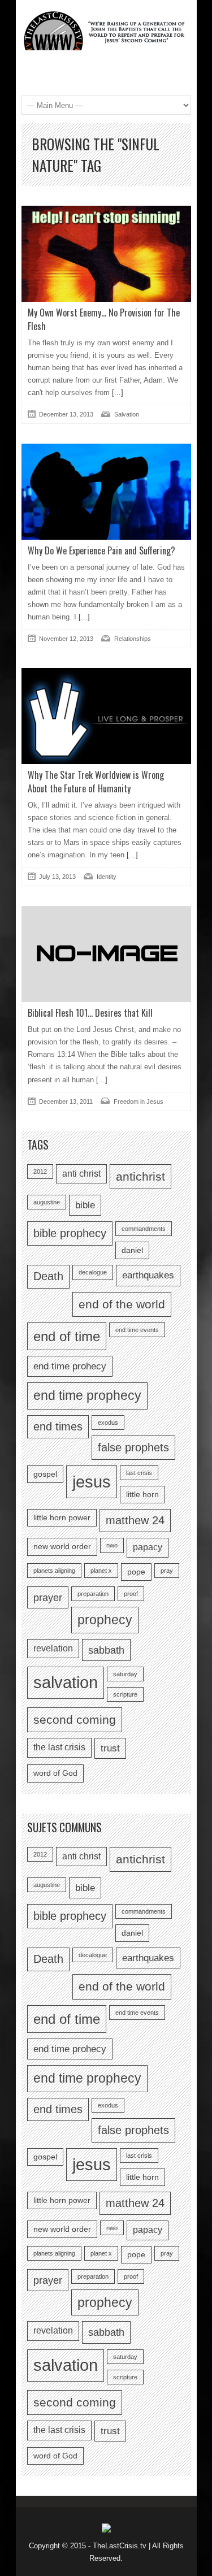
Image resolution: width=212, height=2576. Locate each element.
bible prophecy (70, 1233)
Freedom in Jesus (139, 1101)
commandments (144, 1229)
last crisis (139, 1473)
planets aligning (54, 1571)
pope (136, 1572)
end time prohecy (70, 1366)
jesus (92, 1482)
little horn (142, 1495)
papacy (148, 1547)
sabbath (106, 1650)
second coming (75, 1719)
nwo (112, 1545)
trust (110, 1748)
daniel (132, 1250)
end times (58, 1426)
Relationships (133, 639)
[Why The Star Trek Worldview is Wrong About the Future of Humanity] (106, 716)
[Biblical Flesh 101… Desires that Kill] (106, 954)
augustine (47, 1202)
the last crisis (59, 1747)
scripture (125, 1694)
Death (48, 1276)
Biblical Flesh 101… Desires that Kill (90, 1013)
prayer (48, 1597)
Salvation (127, 414)
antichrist (140, 1176)
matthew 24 (135, 1520)
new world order (62, 1547)
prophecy (105, 1620)
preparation (93, 1594)
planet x (101, 1571)
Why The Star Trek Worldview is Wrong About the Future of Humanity (96, 782)
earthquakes (148, 1275)
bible (85, 1205)
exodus (108, 1423)
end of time (67, 1336)
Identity (107, 877)
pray (167, 1571)
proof (131, 1594)
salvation (66, 1682)
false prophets (133, 1447)
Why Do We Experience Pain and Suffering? (101, 550)
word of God (55, 1773)
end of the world (122, 1304)
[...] (116, 393)
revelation (53, 1648)
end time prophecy (87, 1395)
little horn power (62, 1518)
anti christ (81, 1174)
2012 (40, 1172)
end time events (137, 1330)
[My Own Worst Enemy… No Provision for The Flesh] (106, 253)
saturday (125, 1674)
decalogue (93, 1272)
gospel (45, 1474)
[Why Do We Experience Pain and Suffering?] (106, 491)
